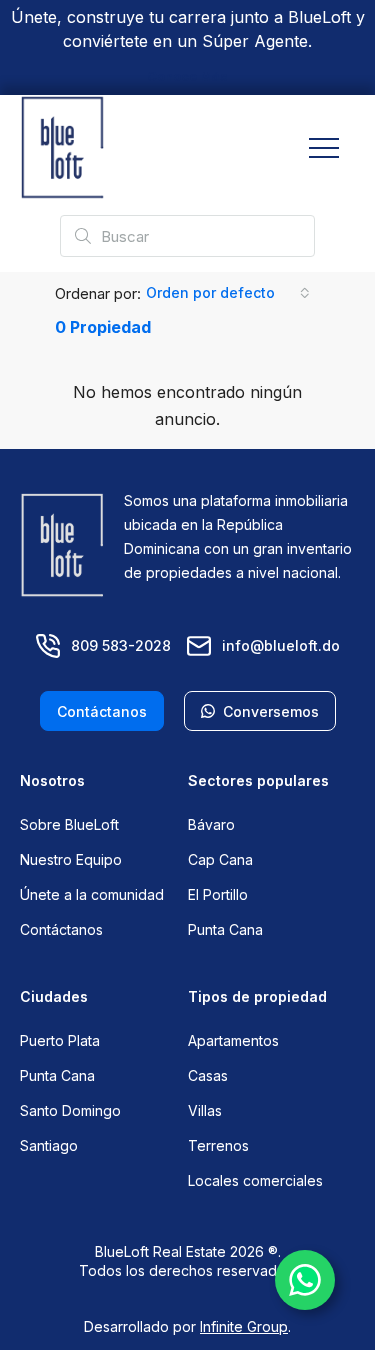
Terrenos (218, 1145)
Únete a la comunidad (92, 894)
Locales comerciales (255, 1180)
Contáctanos (61, 929)
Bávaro (211, 824)
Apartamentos (233, 1040)
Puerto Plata (60, 1040)
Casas (208, 1075)
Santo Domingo (70, 1110)
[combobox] (228, 293)
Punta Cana (225, 929)
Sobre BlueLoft (69, 824)
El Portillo (218, 894)
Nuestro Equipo (71, 859)
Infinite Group (244, 1326)
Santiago (49, 1145)
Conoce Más (187, 76)
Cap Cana (220, 859)
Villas (205, 1110)
